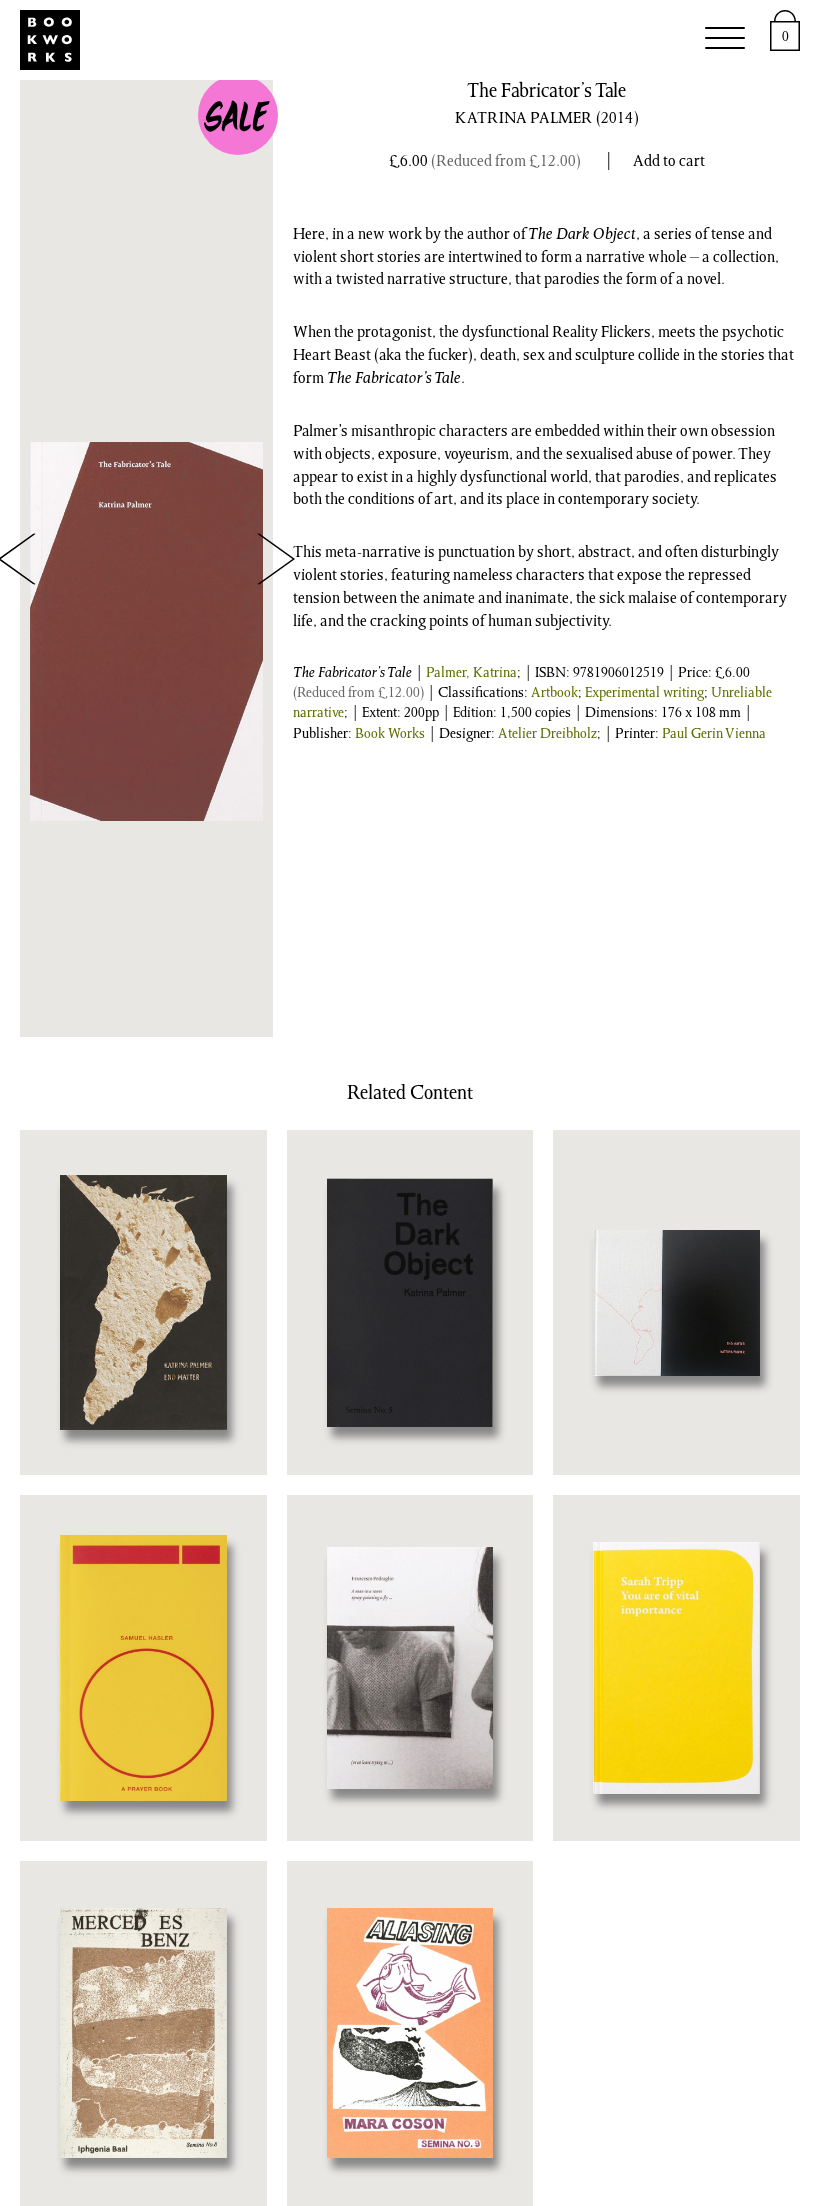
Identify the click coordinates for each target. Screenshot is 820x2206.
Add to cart (669, 162)
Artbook (554, 694)
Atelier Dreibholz (547, 735)
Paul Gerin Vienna (714, 735)
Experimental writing (644, 694)
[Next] (275, 558)
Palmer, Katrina (471, 674)
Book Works (390, 735)
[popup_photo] (146, 631)
